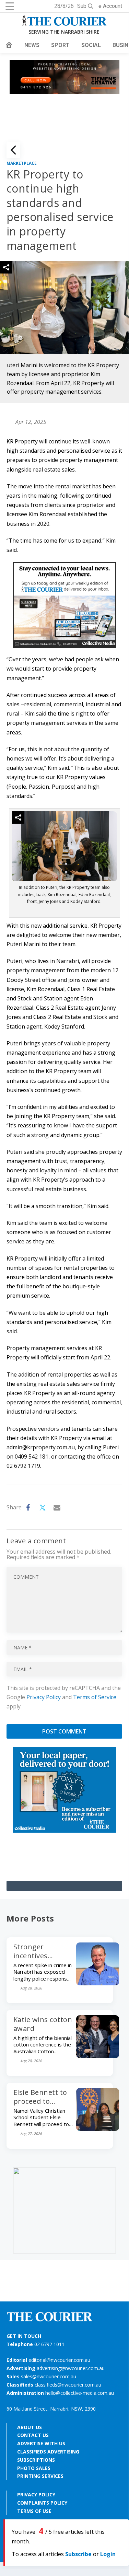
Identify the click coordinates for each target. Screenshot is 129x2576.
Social (91, 45)
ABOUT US (30, 2427)
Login (108, 2554)
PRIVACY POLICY (36, 2494)
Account (113, 6)
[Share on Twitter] (43, 1508)
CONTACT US (33, 2435)
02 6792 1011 (49, 2344)
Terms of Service (95, 1697)
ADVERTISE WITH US (41, 2443)
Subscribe (78, 2554)
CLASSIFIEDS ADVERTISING (48, 2452)
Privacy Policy (44, 1697)
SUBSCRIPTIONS (36, 2460)
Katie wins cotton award (43, 2024)
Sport (60, 45)
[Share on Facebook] (28, 1508)
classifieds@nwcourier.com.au (68, 2385)
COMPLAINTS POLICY (42, 2503)
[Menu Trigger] (10, 6)
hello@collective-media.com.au (80, 2393)
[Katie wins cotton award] (98, 2056)
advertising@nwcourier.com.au (71, 2368)
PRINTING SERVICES (40, 2476)
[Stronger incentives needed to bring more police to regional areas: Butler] (98, 1983)
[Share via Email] (57, 1508)
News (32, 45)
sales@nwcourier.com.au (49, 2376)
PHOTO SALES (34, 2468)
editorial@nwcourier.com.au (59, 2360)
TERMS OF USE (34, 2511)
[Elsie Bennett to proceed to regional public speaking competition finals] (98, 2129)
